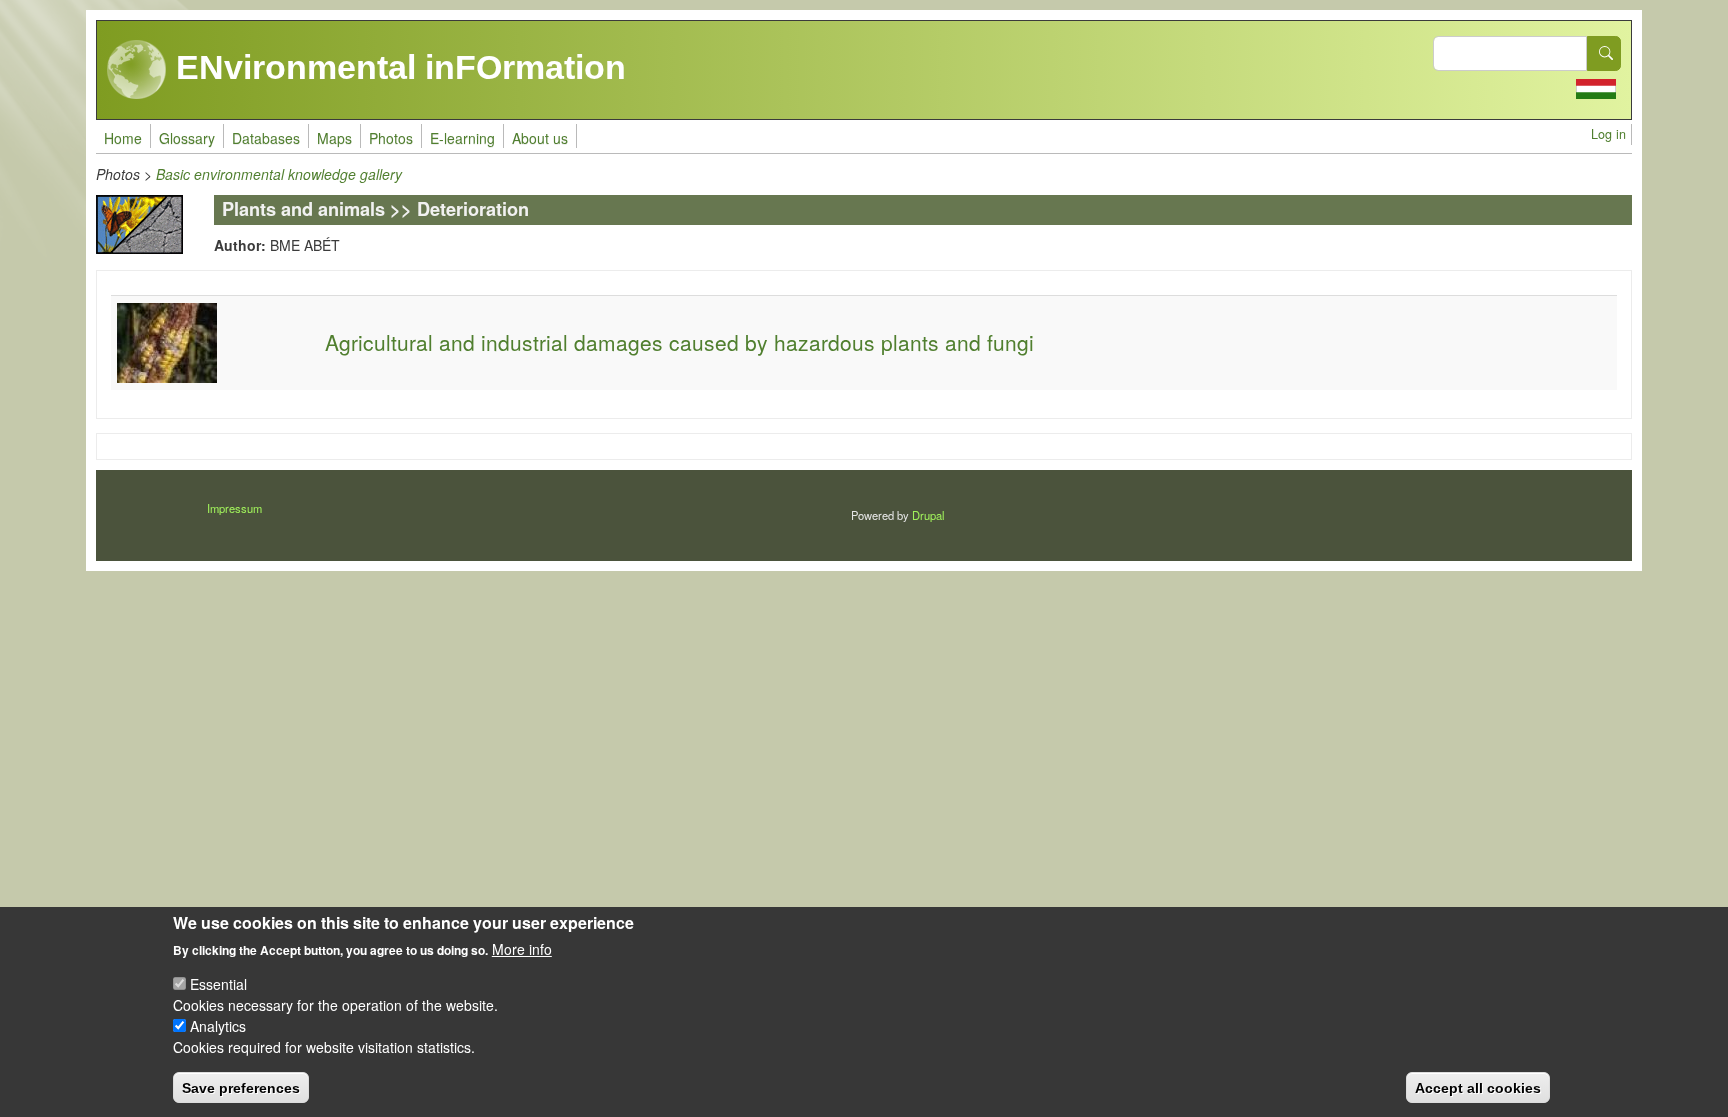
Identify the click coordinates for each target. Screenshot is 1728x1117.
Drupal (928, 515)
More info (522, 949)
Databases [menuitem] (266, 138)
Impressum (234, 508)
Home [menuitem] (123, 138)
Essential (218, 984)
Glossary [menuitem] (187, 138)
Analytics (218, 1026)
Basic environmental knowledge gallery (279, 174)
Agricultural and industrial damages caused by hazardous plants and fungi (679, 342)
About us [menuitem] (540, 138)
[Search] (1604, 53)
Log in (1608, 134)
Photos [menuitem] (391, 138)
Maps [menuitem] (334, 138)
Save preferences (241, 1087)
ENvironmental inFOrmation (396, 67)
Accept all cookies (1478, 1087)
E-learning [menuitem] (462, 138)
